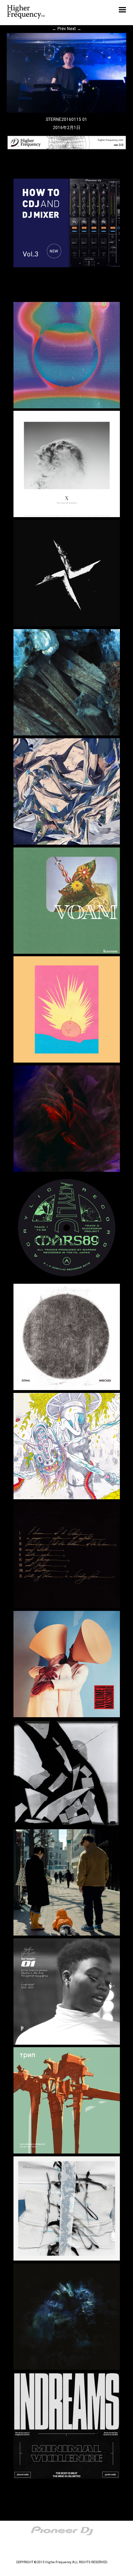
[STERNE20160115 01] (67, 111)
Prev (59, 29)
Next (74, 29)
